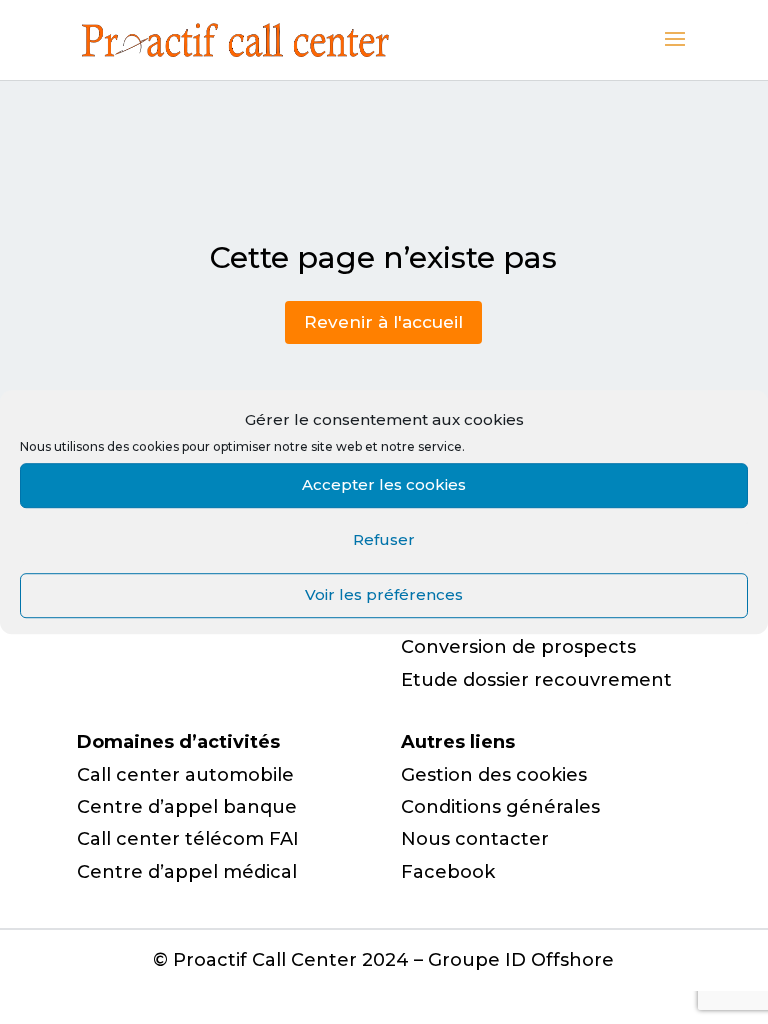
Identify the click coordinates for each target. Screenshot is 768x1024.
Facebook (448, 872)
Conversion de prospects (518, 647)
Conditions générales (500, 807)
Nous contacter (475, 839)
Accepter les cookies (384, 484)
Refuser (384, 539)
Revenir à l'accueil (383, 322)
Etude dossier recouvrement (536, 680)
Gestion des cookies (494, 775)
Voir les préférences (384, 594)
